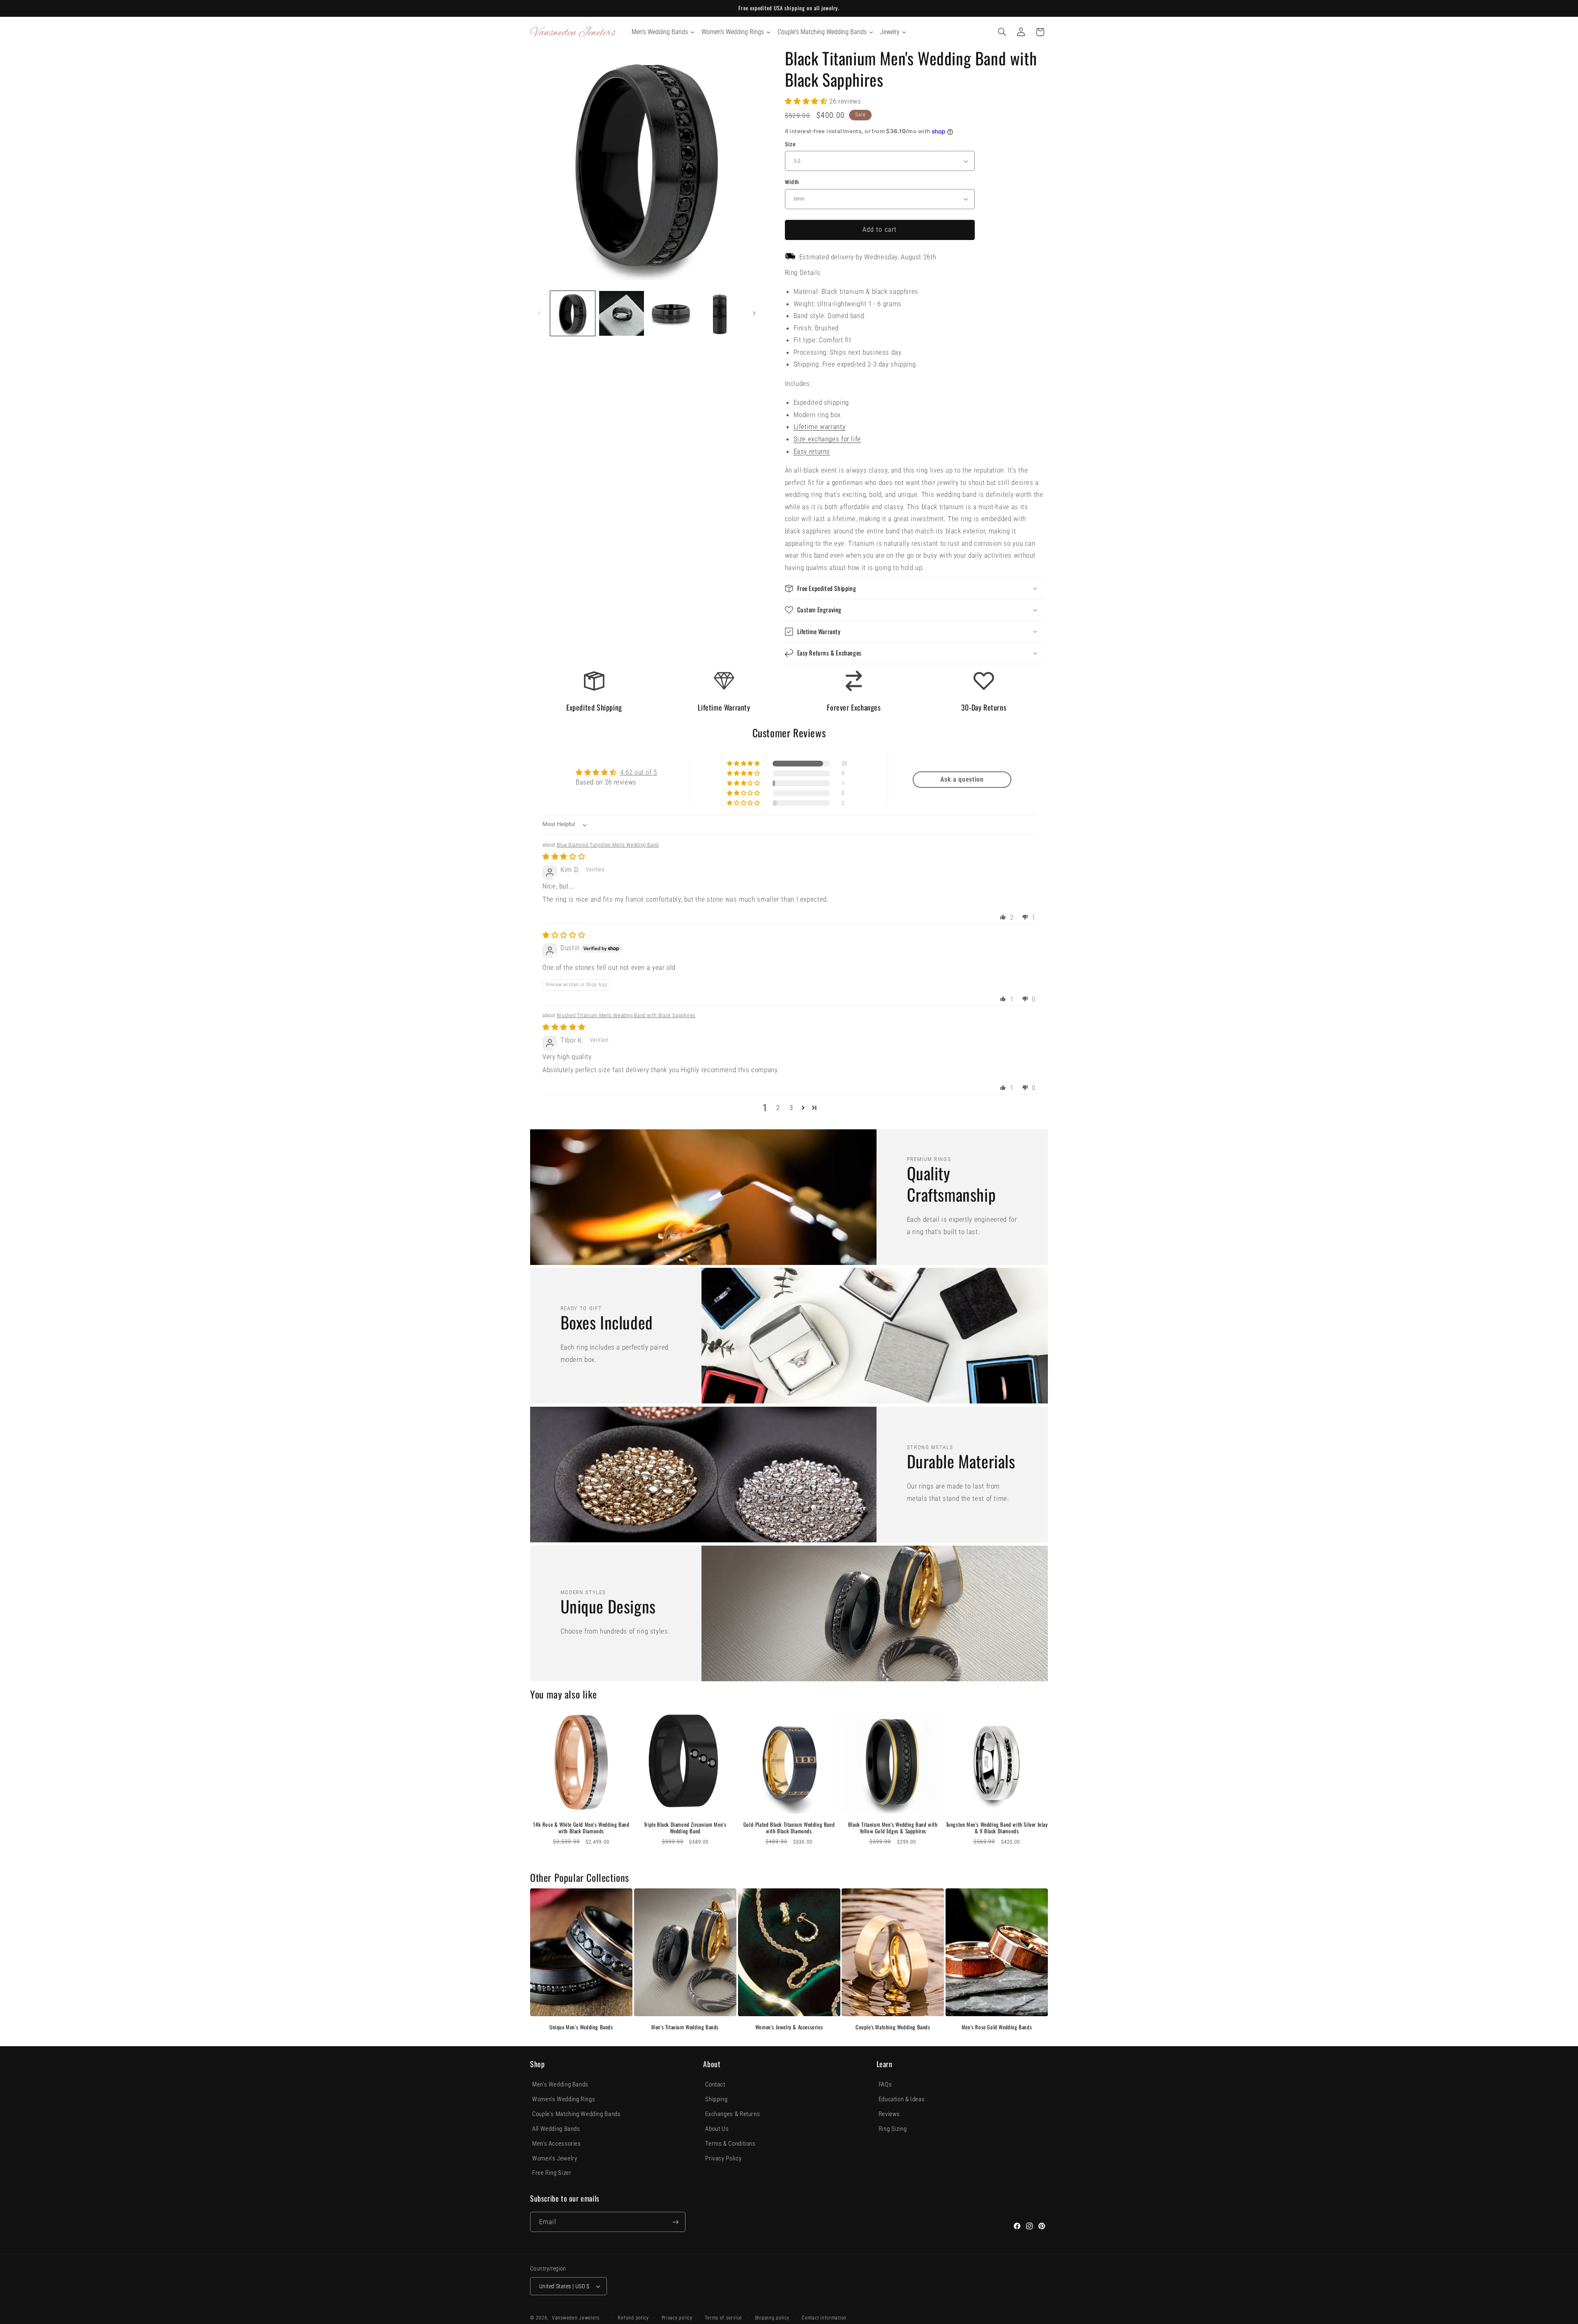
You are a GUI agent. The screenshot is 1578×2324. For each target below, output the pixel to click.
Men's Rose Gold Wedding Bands (997, 2027)
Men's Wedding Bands (560, 2084)
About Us (717, 2129)
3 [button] (791, 1108)
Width (792, 182)
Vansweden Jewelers (576, 2318)
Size (790, 144)
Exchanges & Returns (732, 2114)
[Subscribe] (676, 2222)
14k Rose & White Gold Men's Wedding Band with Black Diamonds (581, 1828)
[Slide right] (754, 314)
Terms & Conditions (730, 2144)
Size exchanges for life (827, 439)
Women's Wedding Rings (564, 2099)
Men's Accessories (557, 2144)
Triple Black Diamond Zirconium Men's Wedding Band (685, 1828)
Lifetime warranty (820, 427)
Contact (715, 2084)
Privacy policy (677, 2318)
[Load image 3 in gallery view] (671, 313)
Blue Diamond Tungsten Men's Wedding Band (608, 845)
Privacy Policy (723, 2158)
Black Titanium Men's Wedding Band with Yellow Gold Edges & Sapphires (893, 1828)
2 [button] (778, 1108)
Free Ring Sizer (552, 2173)
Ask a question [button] (962, 779)
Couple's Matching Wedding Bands (893, 2027)
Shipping (716, 2099)
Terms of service (723, 2318)
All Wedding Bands (556, 2129)
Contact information (824, 2318)
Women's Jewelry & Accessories (789, 2027)
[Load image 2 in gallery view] (622, 313)
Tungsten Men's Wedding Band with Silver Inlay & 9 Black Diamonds (997, 1828)
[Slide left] (539, 314)
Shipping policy (772, 2318)
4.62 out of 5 (639, 772)
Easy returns (812, 451)
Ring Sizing (893, 2129)
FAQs (885, 2084)
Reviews (889, 2114)
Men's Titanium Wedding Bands (685, 2027)
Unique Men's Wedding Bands (581, 2027)
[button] (1002, 32)
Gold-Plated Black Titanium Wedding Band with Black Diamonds (789, 1828)
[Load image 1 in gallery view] (573, 313)
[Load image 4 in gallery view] (720, 313)
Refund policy (633, 2318)
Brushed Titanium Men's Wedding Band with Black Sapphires (626, 1015)
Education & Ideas (902, 2099)
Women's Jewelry (555, 2158)
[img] (564, 856)
